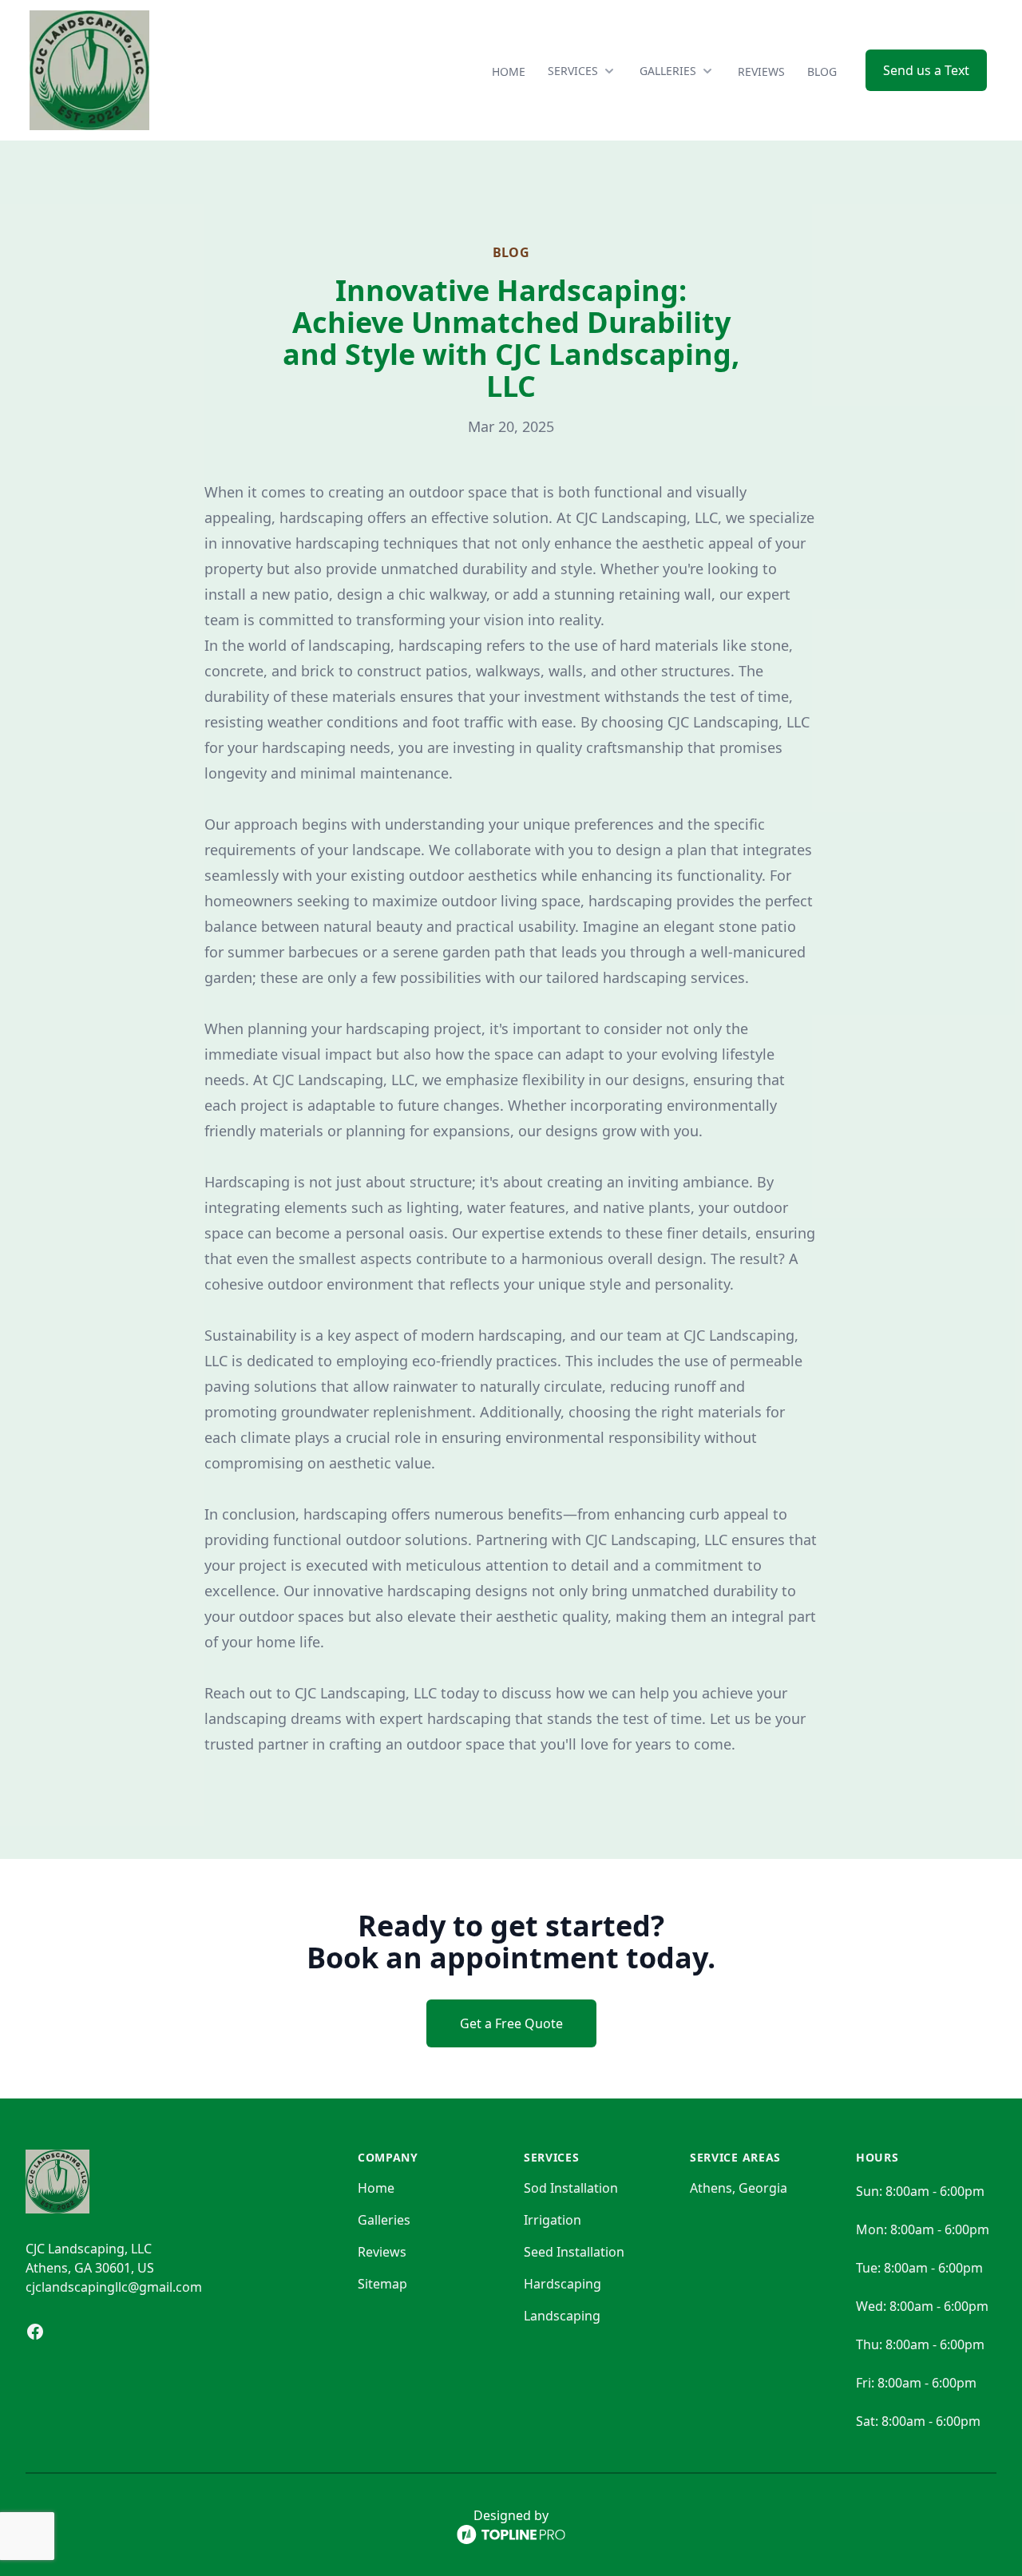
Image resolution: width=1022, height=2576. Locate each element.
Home (509, 71)
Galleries (384, 2220)
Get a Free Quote (511, 2023)
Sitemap (382, 2284)
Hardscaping (562, 2284)
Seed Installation (574, 2252)
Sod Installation (571, 2188)
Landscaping (562, 2316)
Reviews (761, 71)
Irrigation (553, 2220)
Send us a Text (926, 70)
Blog (822, 71)
